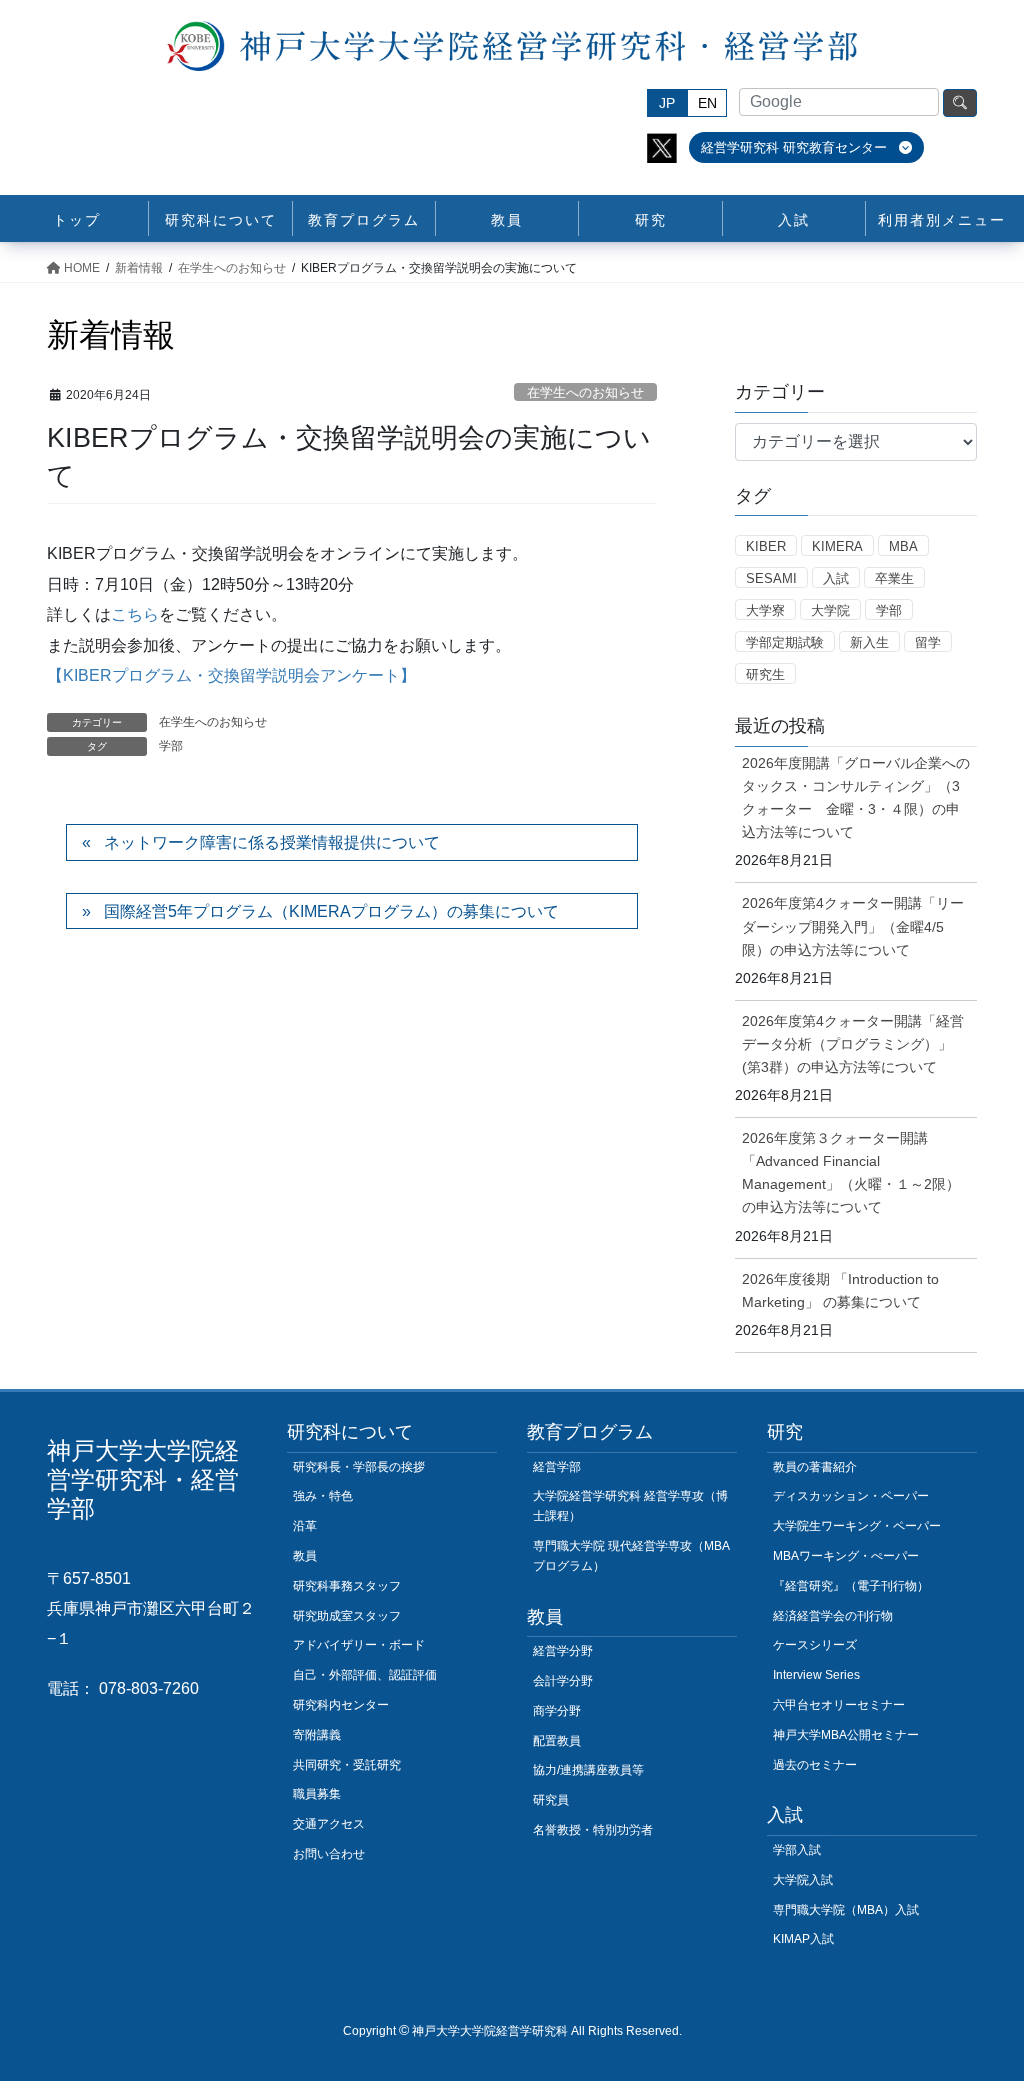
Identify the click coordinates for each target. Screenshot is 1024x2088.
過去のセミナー (815, 1765)
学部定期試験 (785, 642)
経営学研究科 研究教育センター (796, 147)
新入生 (869, 642)
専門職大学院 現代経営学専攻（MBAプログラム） (631, 1556)
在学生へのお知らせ (585, 392)
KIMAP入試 (803, 1939)
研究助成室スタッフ (347, 1616)
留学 (928, 642)
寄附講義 (317, 1735)
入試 (836, 578)
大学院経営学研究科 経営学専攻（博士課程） (630, 1506)
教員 (305, 1556)
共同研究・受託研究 (347, 1765)
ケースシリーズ (815, 1645)
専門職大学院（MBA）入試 (846, 1910)
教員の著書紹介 (815, 1467)
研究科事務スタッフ (347, 1586)
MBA (903, 546)
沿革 (305, 1526)
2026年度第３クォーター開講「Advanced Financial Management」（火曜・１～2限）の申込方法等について (851, 1172)
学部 (171, 746)
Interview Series (816, 1675)
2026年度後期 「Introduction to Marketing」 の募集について (840, 1290)
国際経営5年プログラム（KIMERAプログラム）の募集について (331, 911)
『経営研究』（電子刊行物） (851, 1586)
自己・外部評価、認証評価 (365, 1675)
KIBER (766, 546)
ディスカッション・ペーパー (851, 1496)
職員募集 (317, 1794)
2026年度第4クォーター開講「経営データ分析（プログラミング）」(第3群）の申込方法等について (853, 1044)
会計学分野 (563, 1681)
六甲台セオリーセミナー (839, 1705)
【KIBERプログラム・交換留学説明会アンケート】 (231, 675)
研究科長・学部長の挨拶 (359, 1467)
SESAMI (771, 578)
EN (707, 103)
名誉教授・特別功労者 (593, 1830)
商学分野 (557, 1711)
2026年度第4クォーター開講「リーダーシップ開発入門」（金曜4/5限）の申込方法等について (853, 926)
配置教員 (557, 1741)
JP (667, 103)
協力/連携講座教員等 (588, 1770)
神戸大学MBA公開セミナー (846, 1735)
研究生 (765, 674)
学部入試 (797, 1850)
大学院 (830, 610)
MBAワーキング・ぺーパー (846, 1556)
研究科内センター (341, 1705)
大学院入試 (803, 1880)
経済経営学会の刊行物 (833, 1616)
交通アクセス (329, 1824)
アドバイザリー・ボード (359, 1645)
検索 (960, 103)
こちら (135, 614)
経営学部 (557, 1467)
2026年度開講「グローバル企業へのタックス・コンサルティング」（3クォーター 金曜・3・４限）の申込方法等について (856, 797)
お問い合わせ (329, 1854)
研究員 (551, 1800)
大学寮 (765, 610)
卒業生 (894, 578)
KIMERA (837, 546)
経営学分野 (563, 1651)
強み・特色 (323, 1496)
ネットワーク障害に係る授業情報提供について (272, 842)
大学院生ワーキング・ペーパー (857, 1526)
